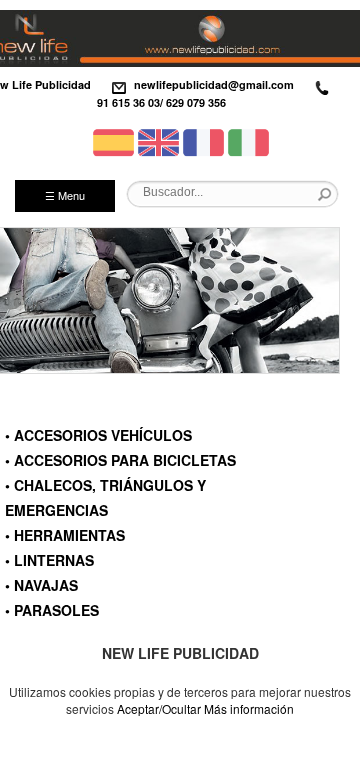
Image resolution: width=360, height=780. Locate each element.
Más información (249, 708)
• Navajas (41, 585)
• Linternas (49, 560)
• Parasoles (52, 610)
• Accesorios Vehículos (98, 435)
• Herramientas (65, 535)
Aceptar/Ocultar (159, 708)
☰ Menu (65, 195)
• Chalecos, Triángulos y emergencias (105, 497)
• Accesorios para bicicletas (120, 460)
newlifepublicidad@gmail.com (214, 84)
